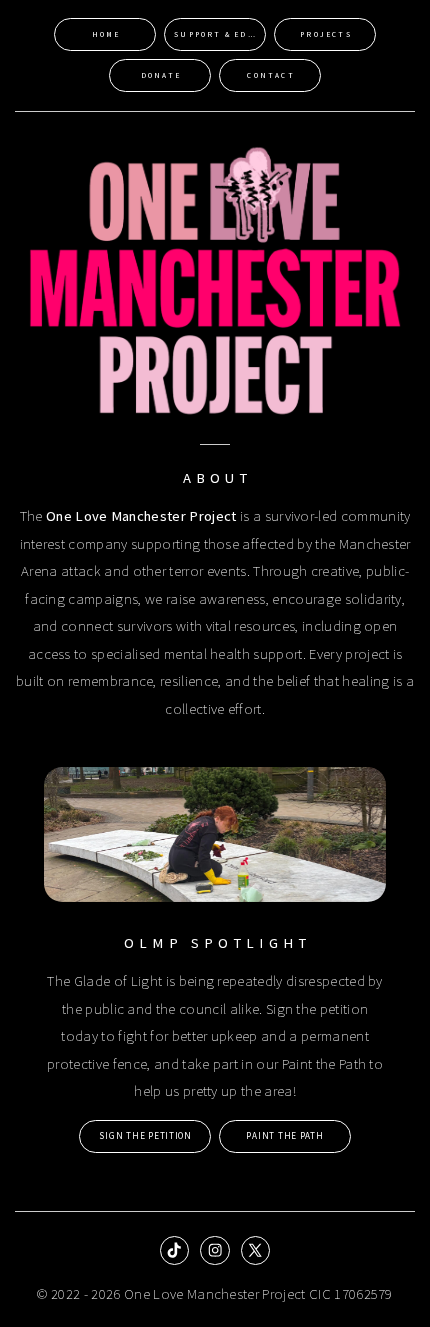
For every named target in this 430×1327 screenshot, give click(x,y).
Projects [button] (326, 34)
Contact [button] (270, 75)
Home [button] (106, 34)
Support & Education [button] (220, 34)
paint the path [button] (284, 1136)
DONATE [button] (161, 75)
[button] (174, 1250)
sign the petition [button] (145, 1136)
